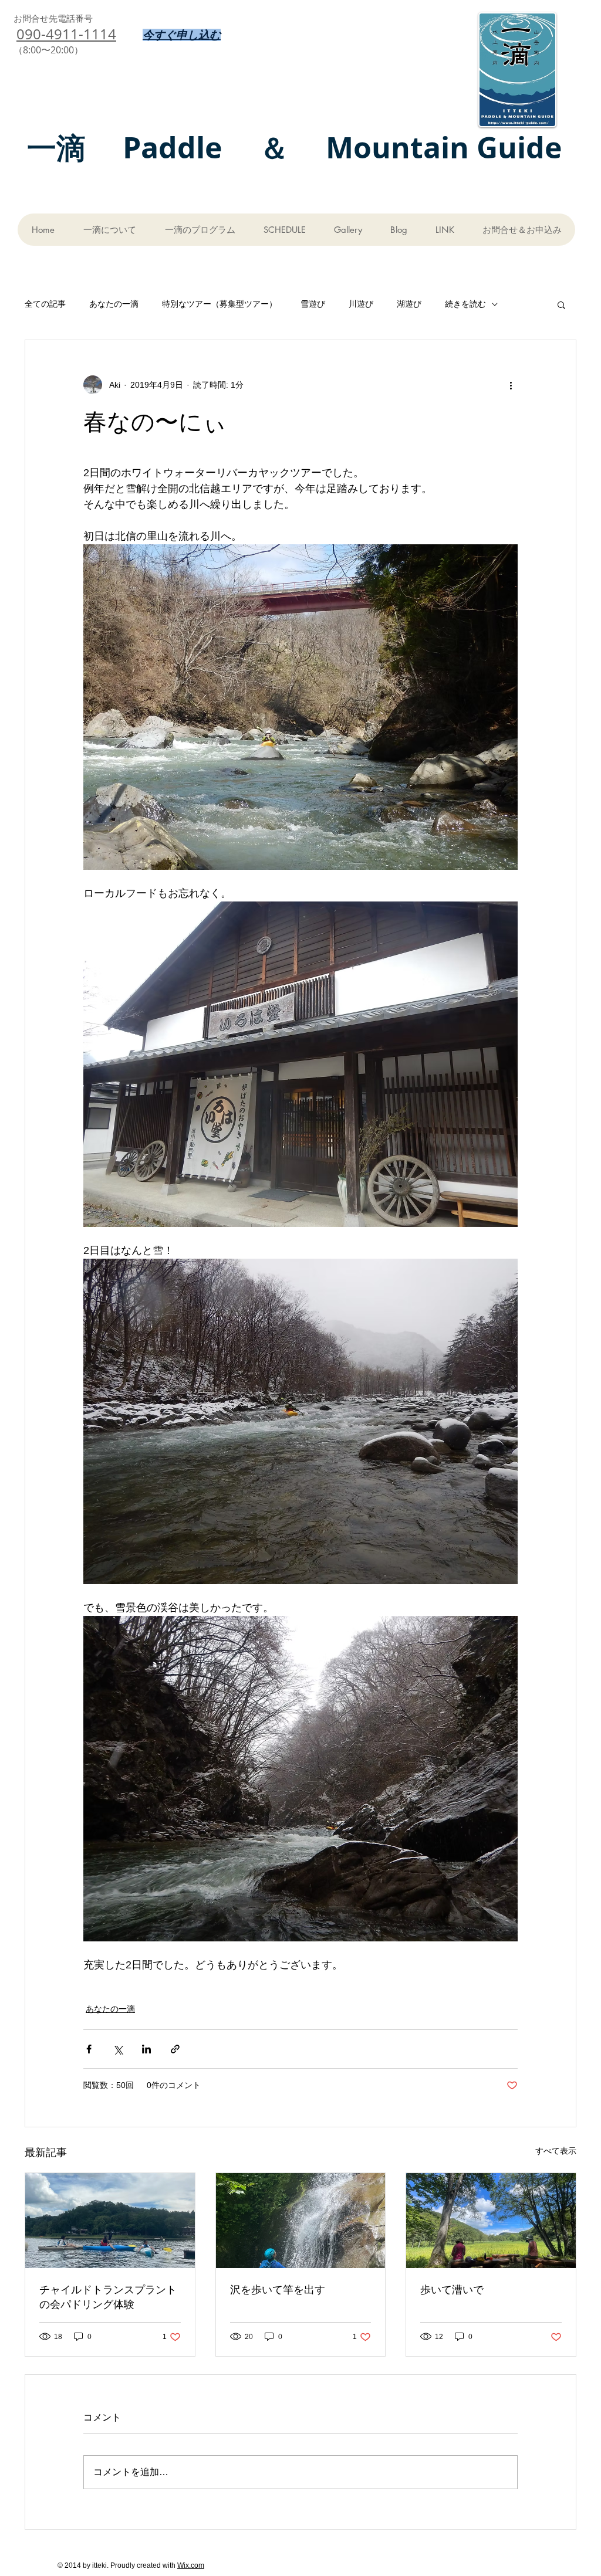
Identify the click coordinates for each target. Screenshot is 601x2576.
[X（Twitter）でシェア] (118, 2049)
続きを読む (465, 304)
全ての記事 (45, 304)
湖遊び (409, 304)
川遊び (361, 304)
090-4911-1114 (66, 34)
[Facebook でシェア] (89, 2049)
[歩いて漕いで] (491, 2221)
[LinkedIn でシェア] (146, 2049)
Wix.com (191, 2565)
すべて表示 (556, 2151)
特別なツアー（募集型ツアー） (220, 304)
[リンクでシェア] (175, 2049)
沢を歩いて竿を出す (278, 2289)
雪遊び (313, 304)
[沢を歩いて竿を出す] (301, 2221)
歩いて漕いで (452, 2289)
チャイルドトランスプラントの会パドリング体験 (108, 2297)
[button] (561, 304)
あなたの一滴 (114, 304)
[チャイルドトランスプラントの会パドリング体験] (110, 2221)
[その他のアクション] (511, 385)
